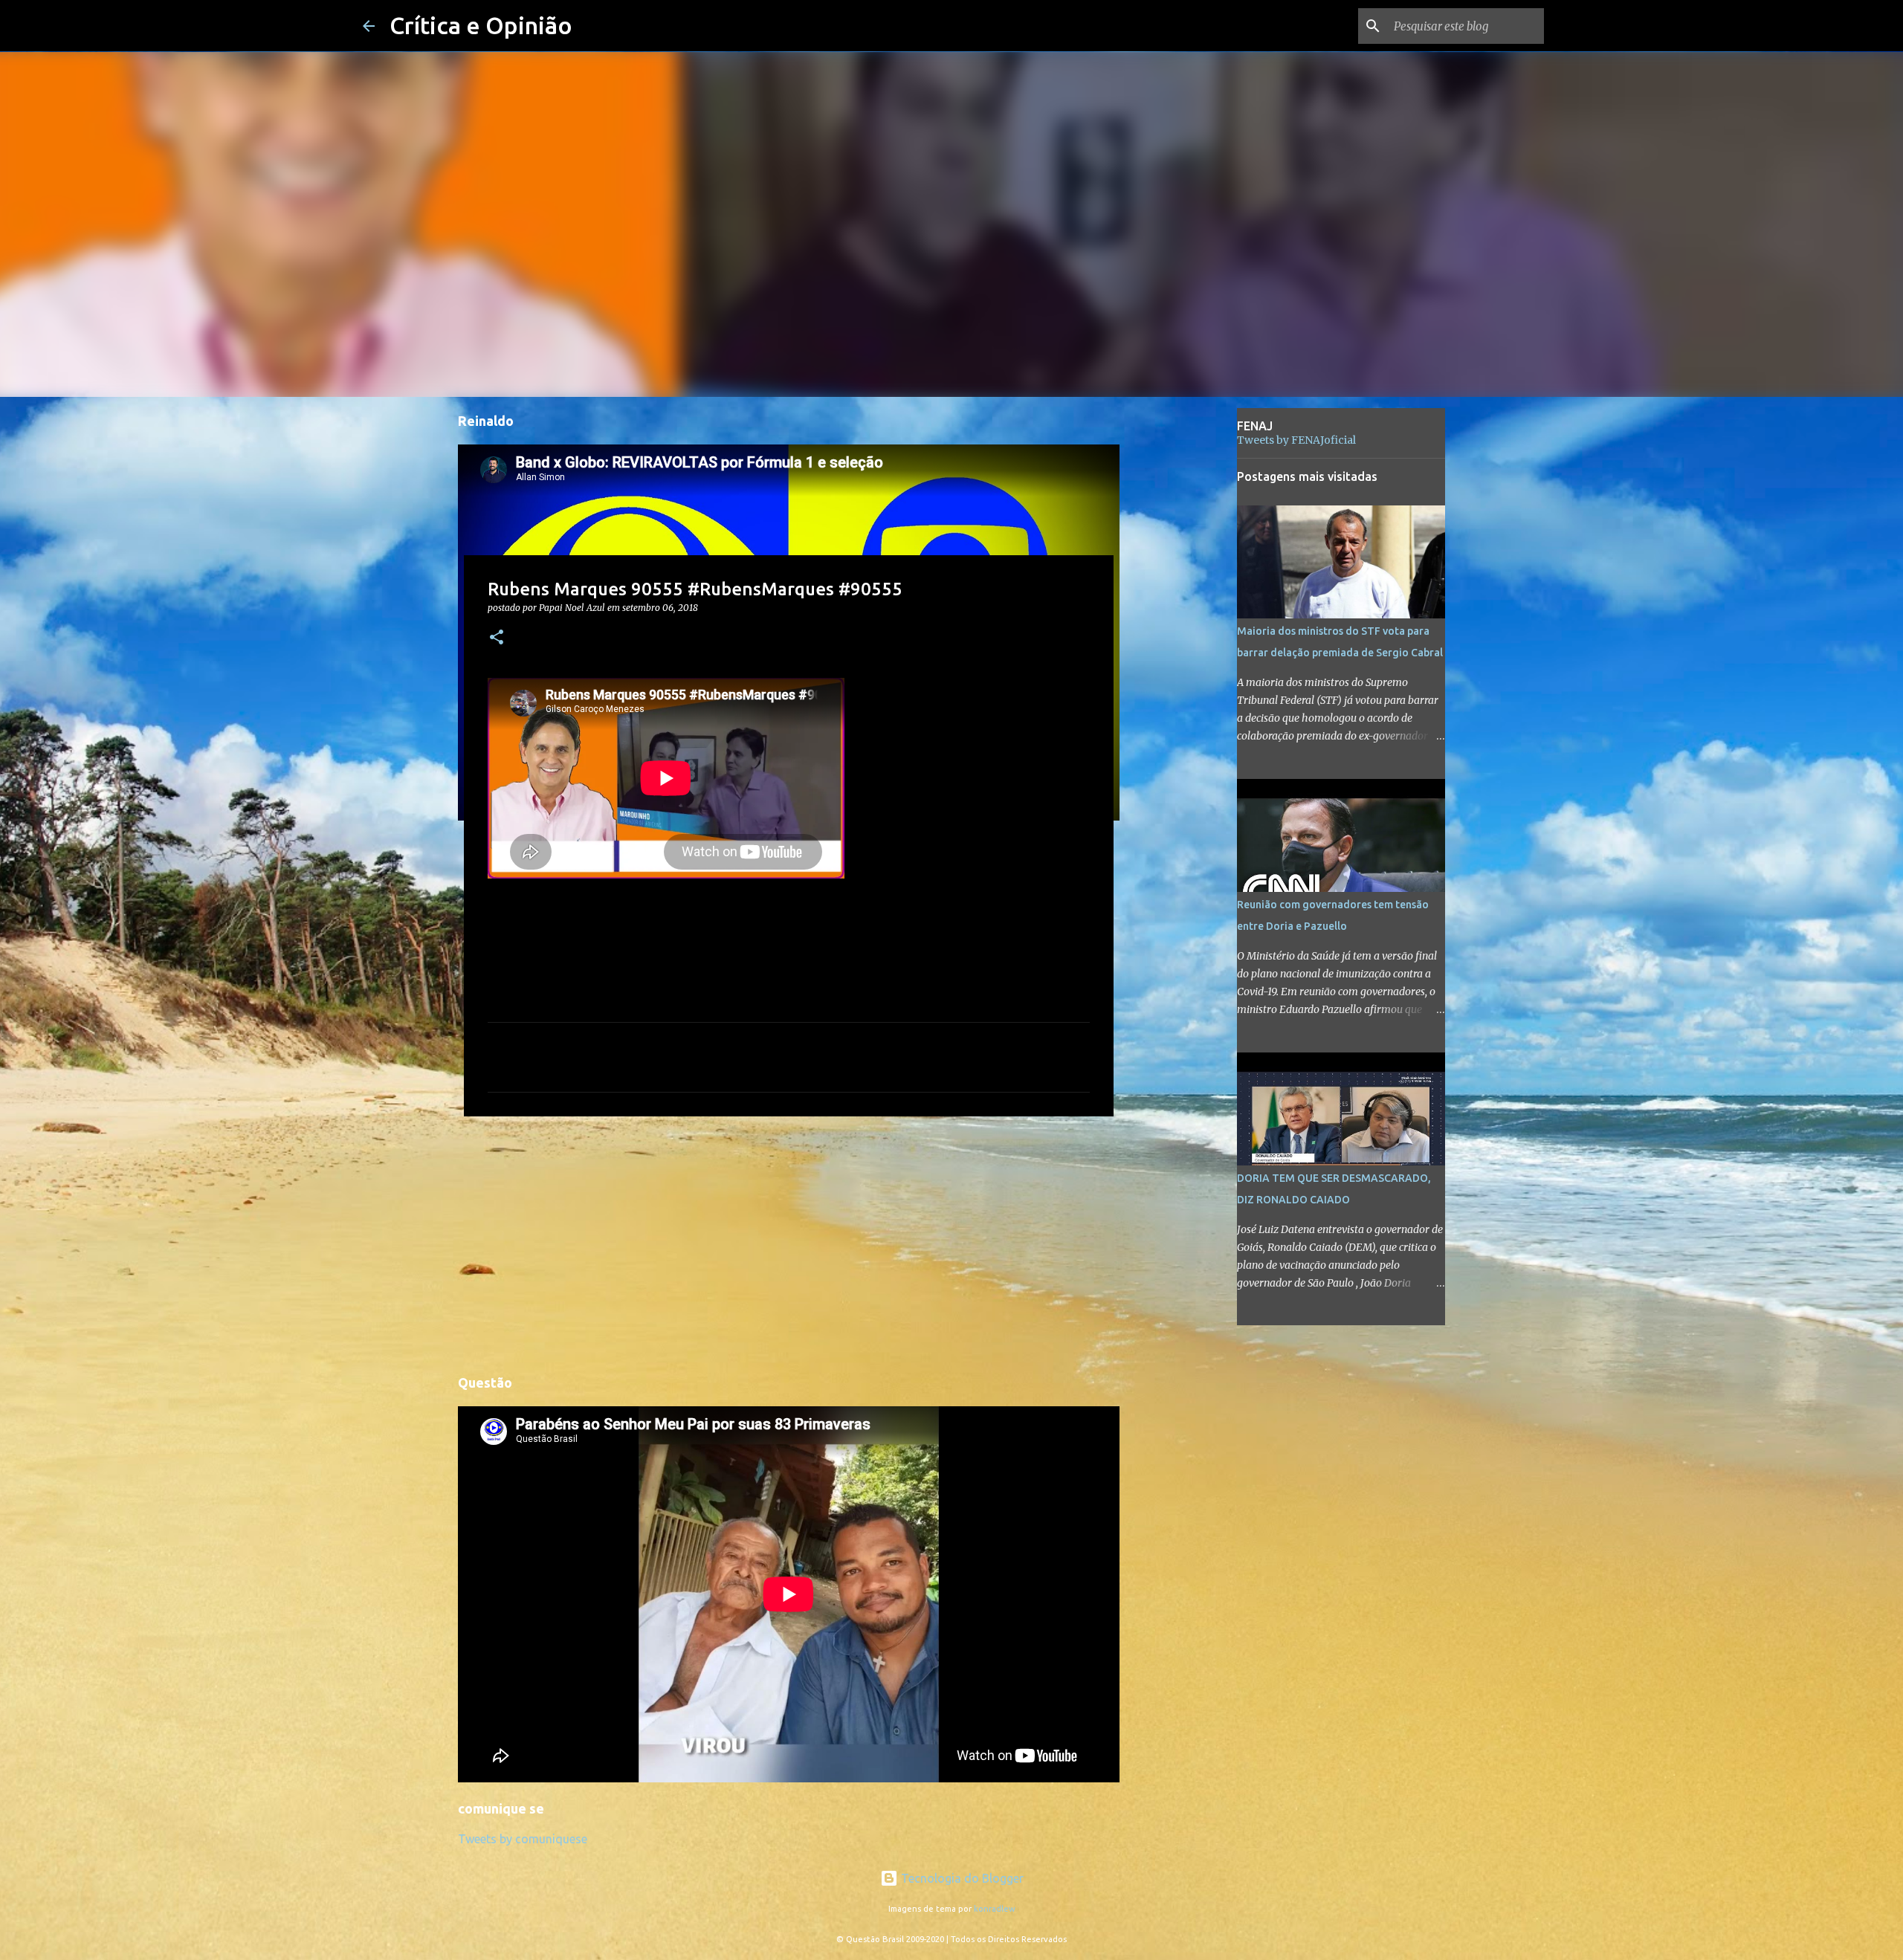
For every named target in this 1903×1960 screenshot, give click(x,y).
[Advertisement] (789, 1243)
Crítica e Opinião (481, 25)
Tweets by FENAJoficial (1296, 440)
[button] (497, 638)
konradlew (995, 1909)
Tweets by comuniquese (523, 1839)
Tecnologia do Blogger (961, 1878)
